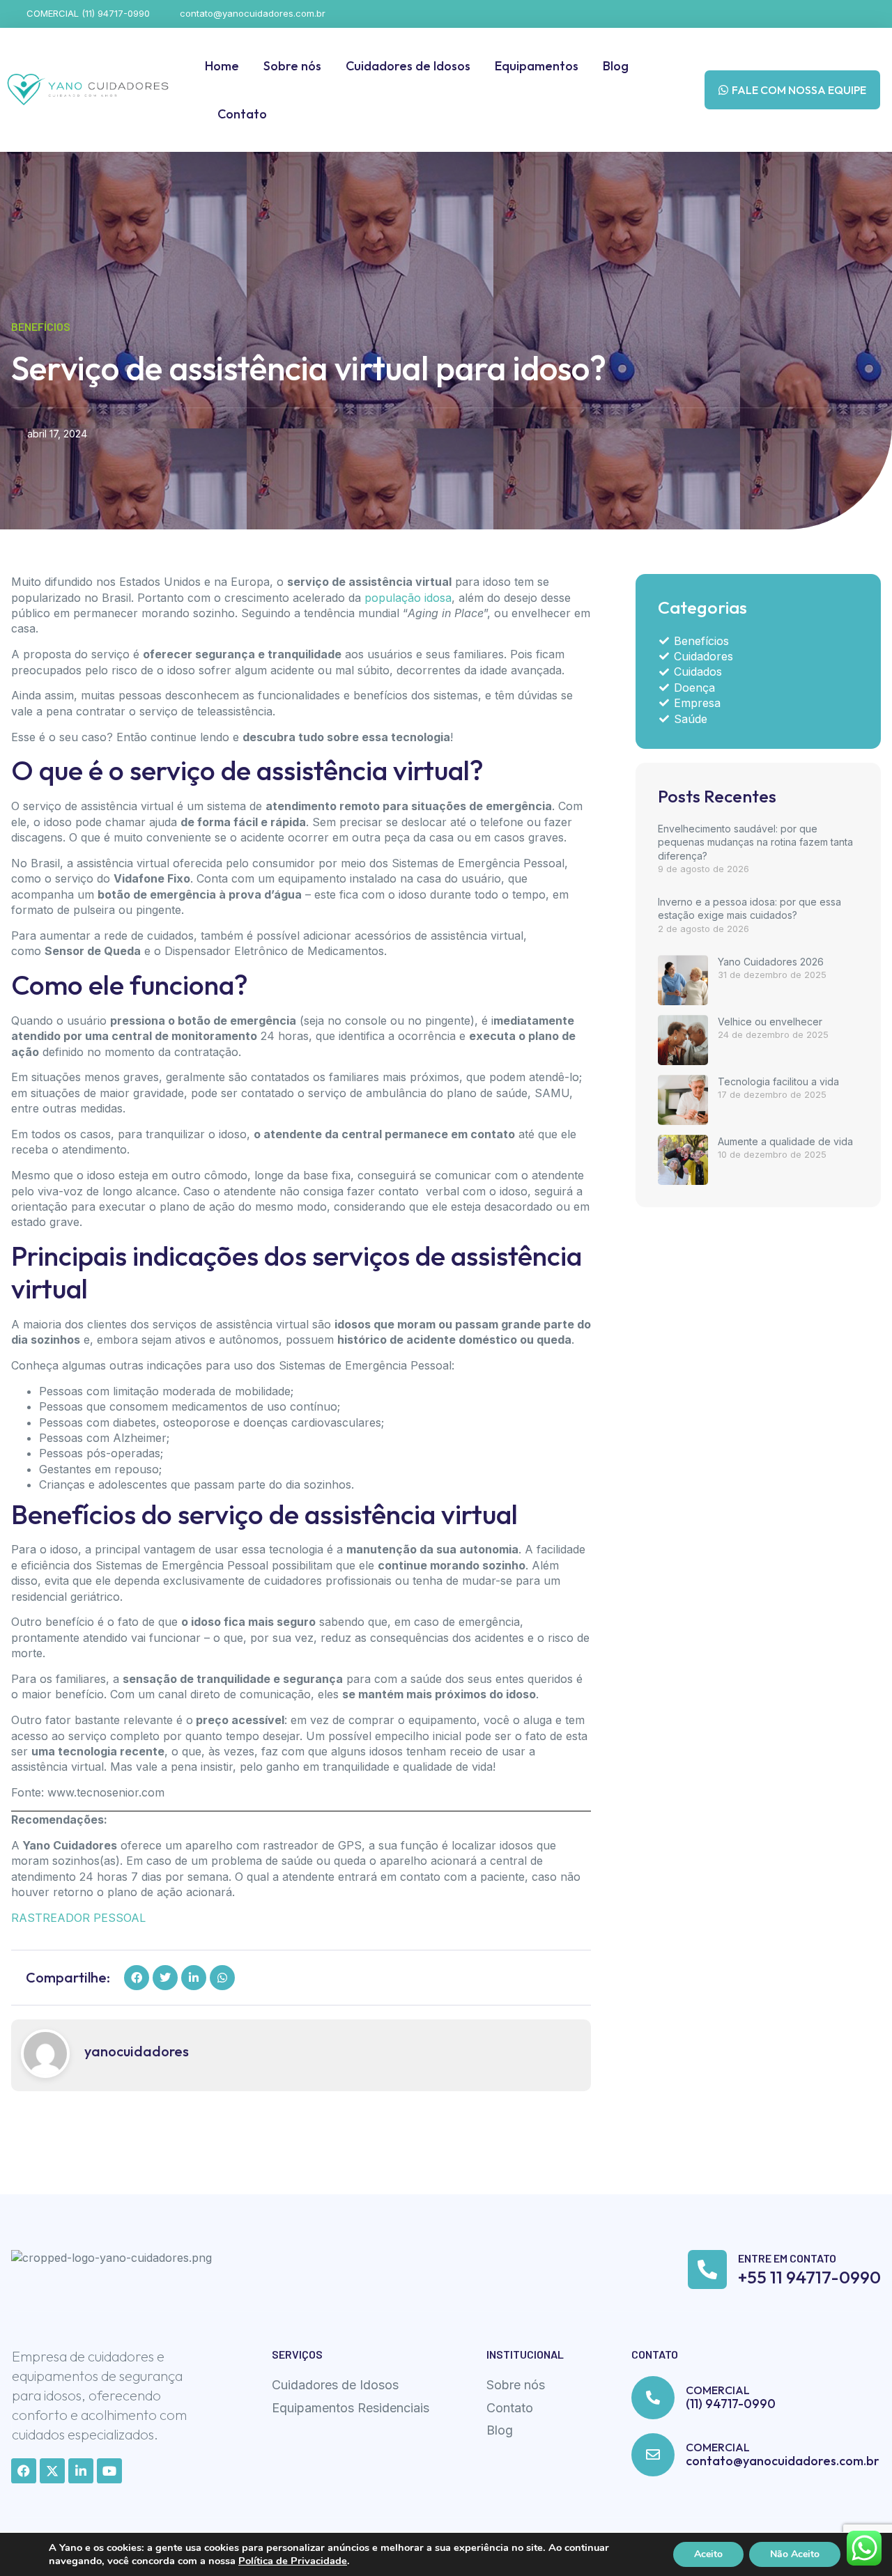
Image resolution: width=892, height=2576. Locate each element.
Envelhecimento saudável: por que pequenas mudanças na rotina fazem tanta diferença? (755, 842)
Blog (616, 66)
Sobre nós (292, 66)
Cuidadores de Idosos (408, 66)
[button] (137, 1978)
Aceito (708, 2554)
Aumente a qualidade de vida (785, 1141)
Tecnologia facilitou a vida (778, 1081)
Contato (242, 114)
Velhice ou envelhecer (770, 1022)
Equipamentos (537, 66)
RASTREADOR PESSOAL (78, 1918)
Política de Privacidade (293, 2561)
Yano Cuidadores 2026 (771, 962)
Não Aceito (795, 2554)
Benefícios (41, 326)
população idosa (408, 598)
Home (222, 66)
